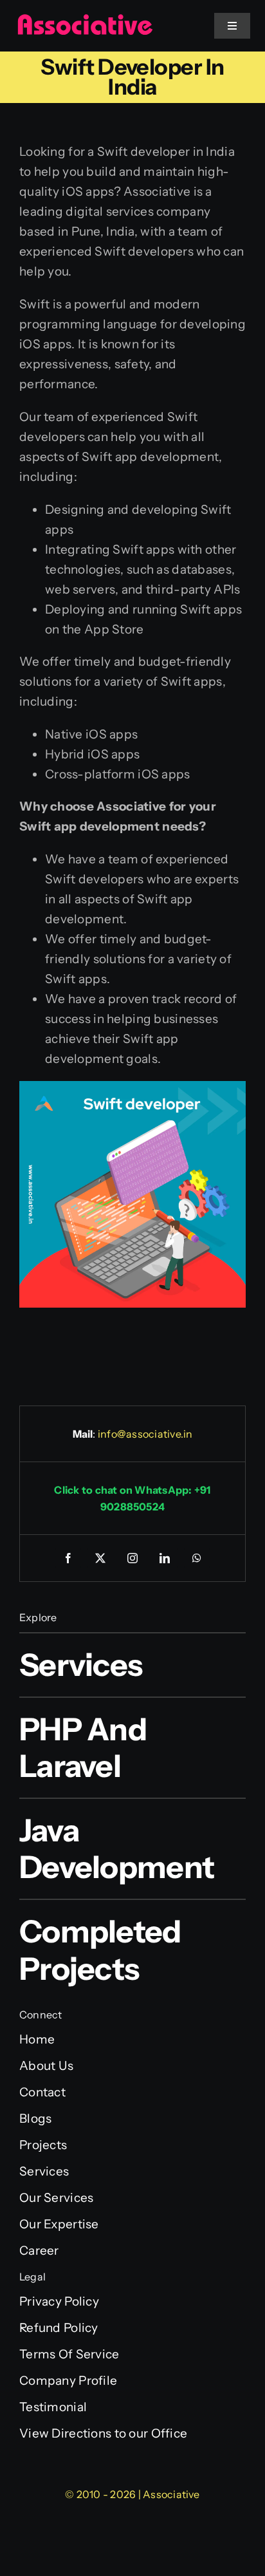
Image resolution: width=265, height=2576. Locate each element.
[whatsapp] (197, 1558)
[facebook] (68, 1558)
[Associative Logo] (85, 20)
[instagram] (132, 1558)
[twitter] (100, 1558)
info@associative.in (145, 1434)
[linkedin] (165, 1558)
